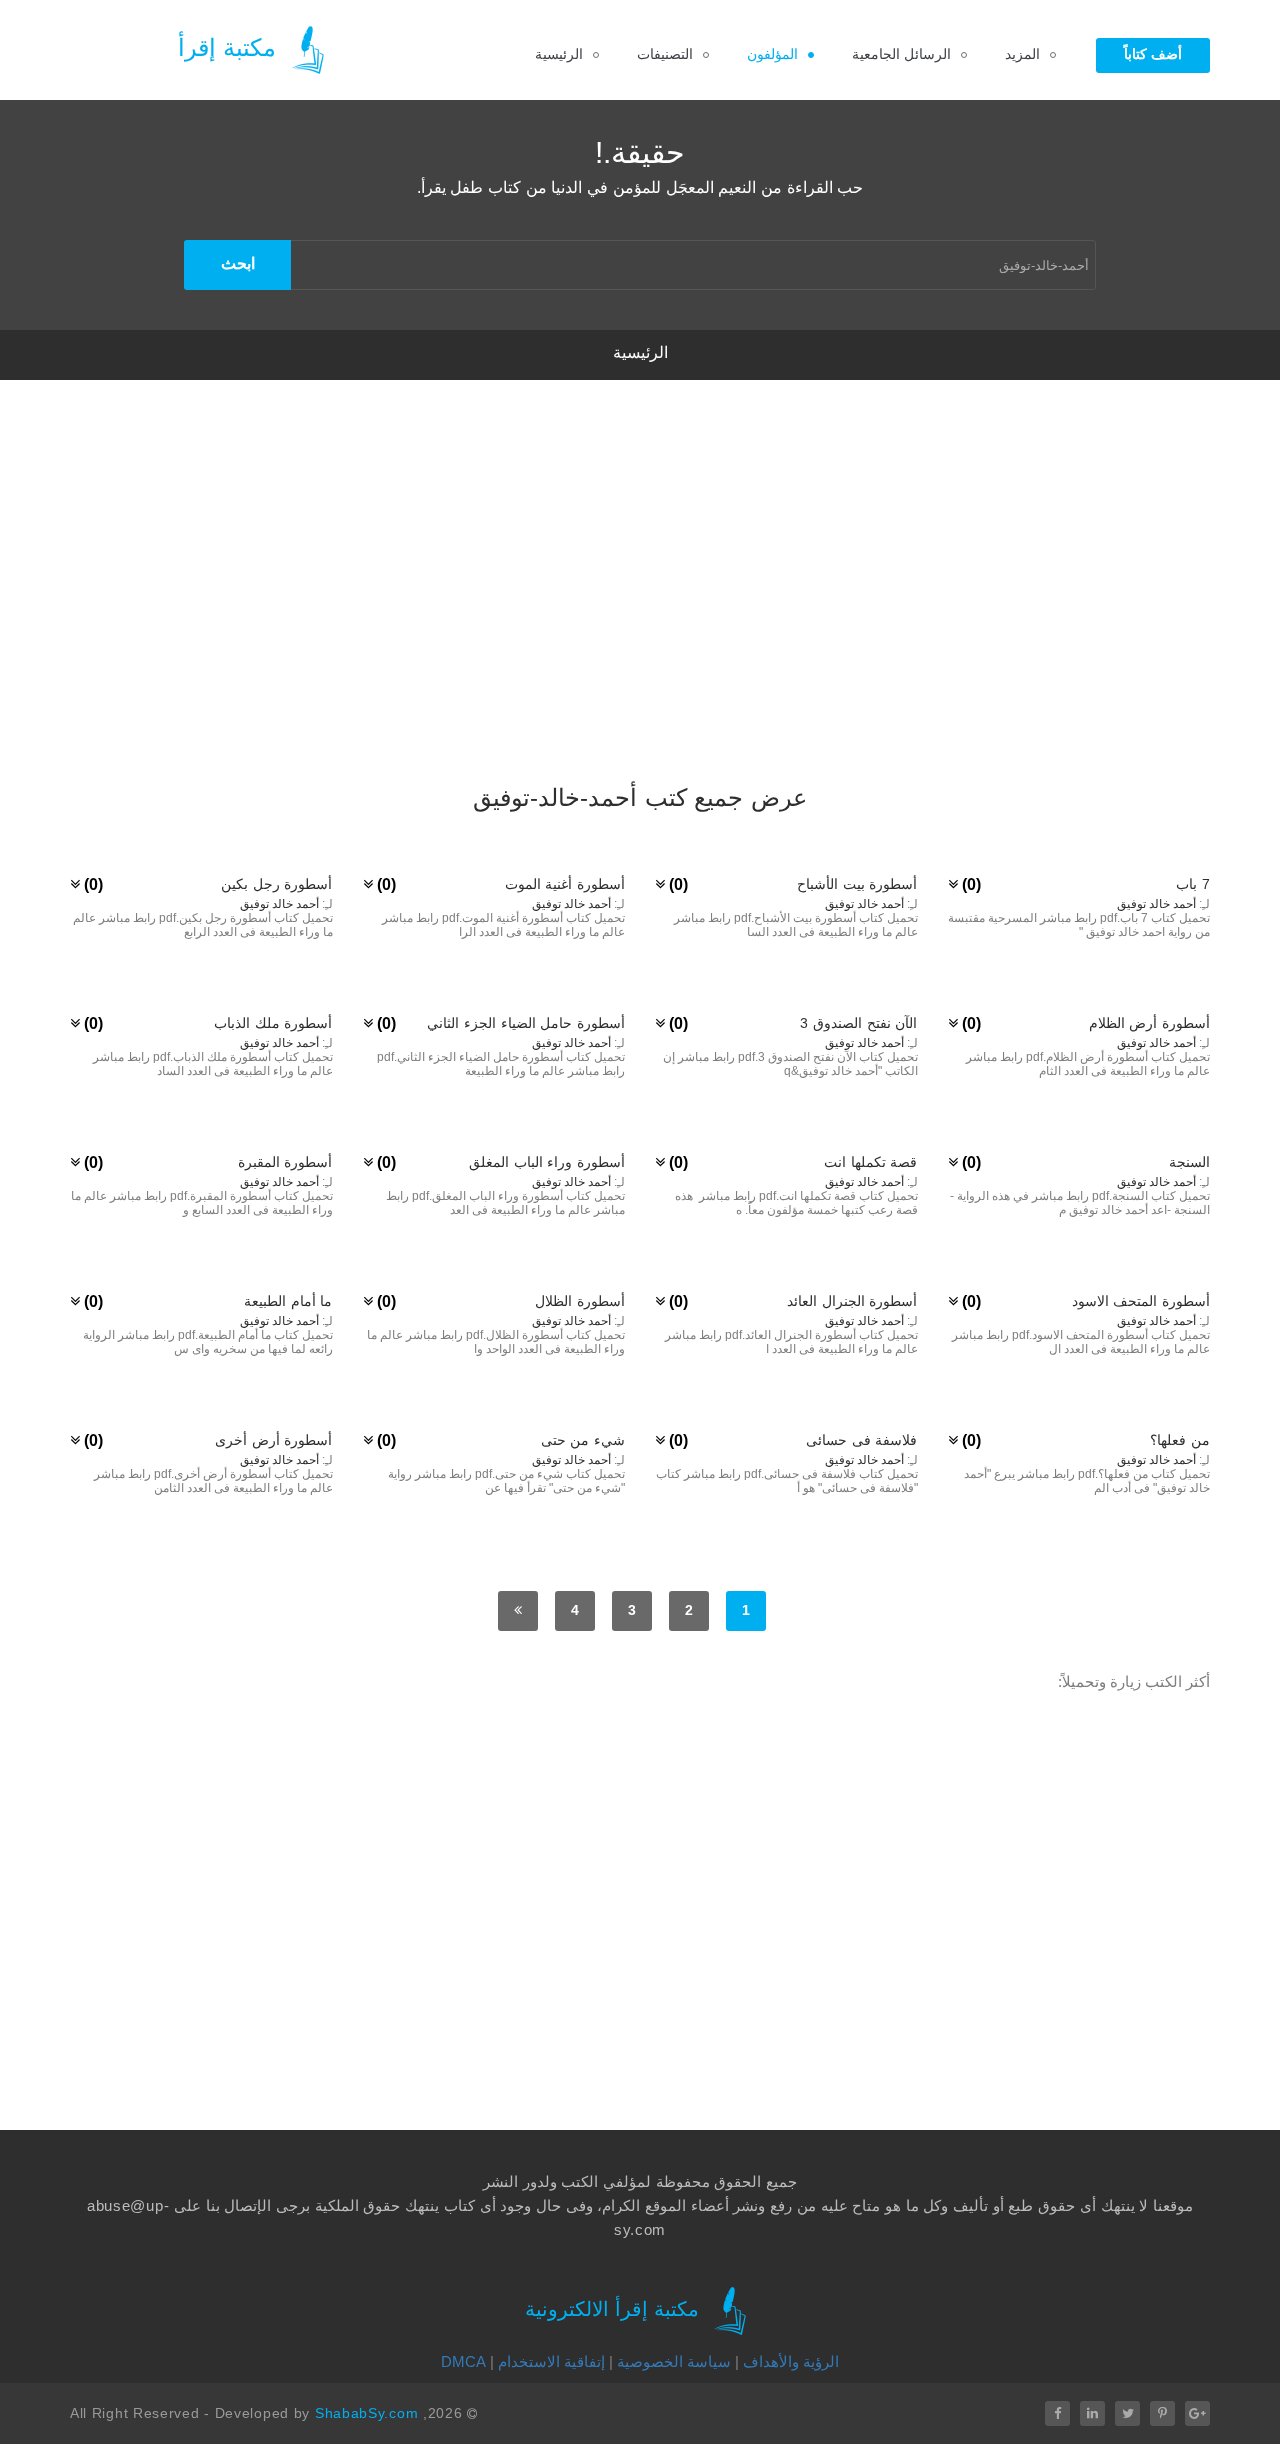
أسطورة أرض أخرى (273, 1440)
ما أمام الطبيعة (288, 1301)
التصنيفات (665, 54)
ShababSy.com (366, 2413)
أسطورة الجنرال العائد (852, 1301)
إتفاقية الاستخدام (551, 2361)
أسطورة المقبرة (285, 1162)
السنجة (1189, 1162)
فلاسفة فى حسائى (861, 1440)
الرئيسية (559, 54)
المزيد (1022, 54)
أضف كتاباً (1153, 54)
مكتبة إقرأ (230, 47)
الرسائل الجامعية (901, 54)
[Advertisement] (640, 630)
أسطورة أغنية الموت (565, 884)
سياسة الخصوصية (674, 2361)
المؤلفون (772, 54)
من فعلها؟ (1180, 1440)
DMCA (463, 2361)
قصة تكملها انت (870, 1162)
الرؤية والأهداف (791, 2361)
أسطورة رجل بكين (276, 884)
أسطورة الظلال (580, 1301)
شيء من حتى (583, 1440)
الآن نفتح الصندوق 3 (858, 1023)
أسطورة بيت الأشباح (857, 884)
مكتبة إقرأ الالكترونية (615, 2310)
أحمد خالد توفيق (1156, 904)
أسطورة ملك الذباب (273, 1023)
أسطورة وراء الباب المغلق (547, 1162)
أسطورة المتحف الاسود (1141, 1301)
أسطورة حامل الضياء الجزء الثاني (526, 1023)
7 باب (1193, 884)
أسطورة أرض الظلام (1149, 1023)
